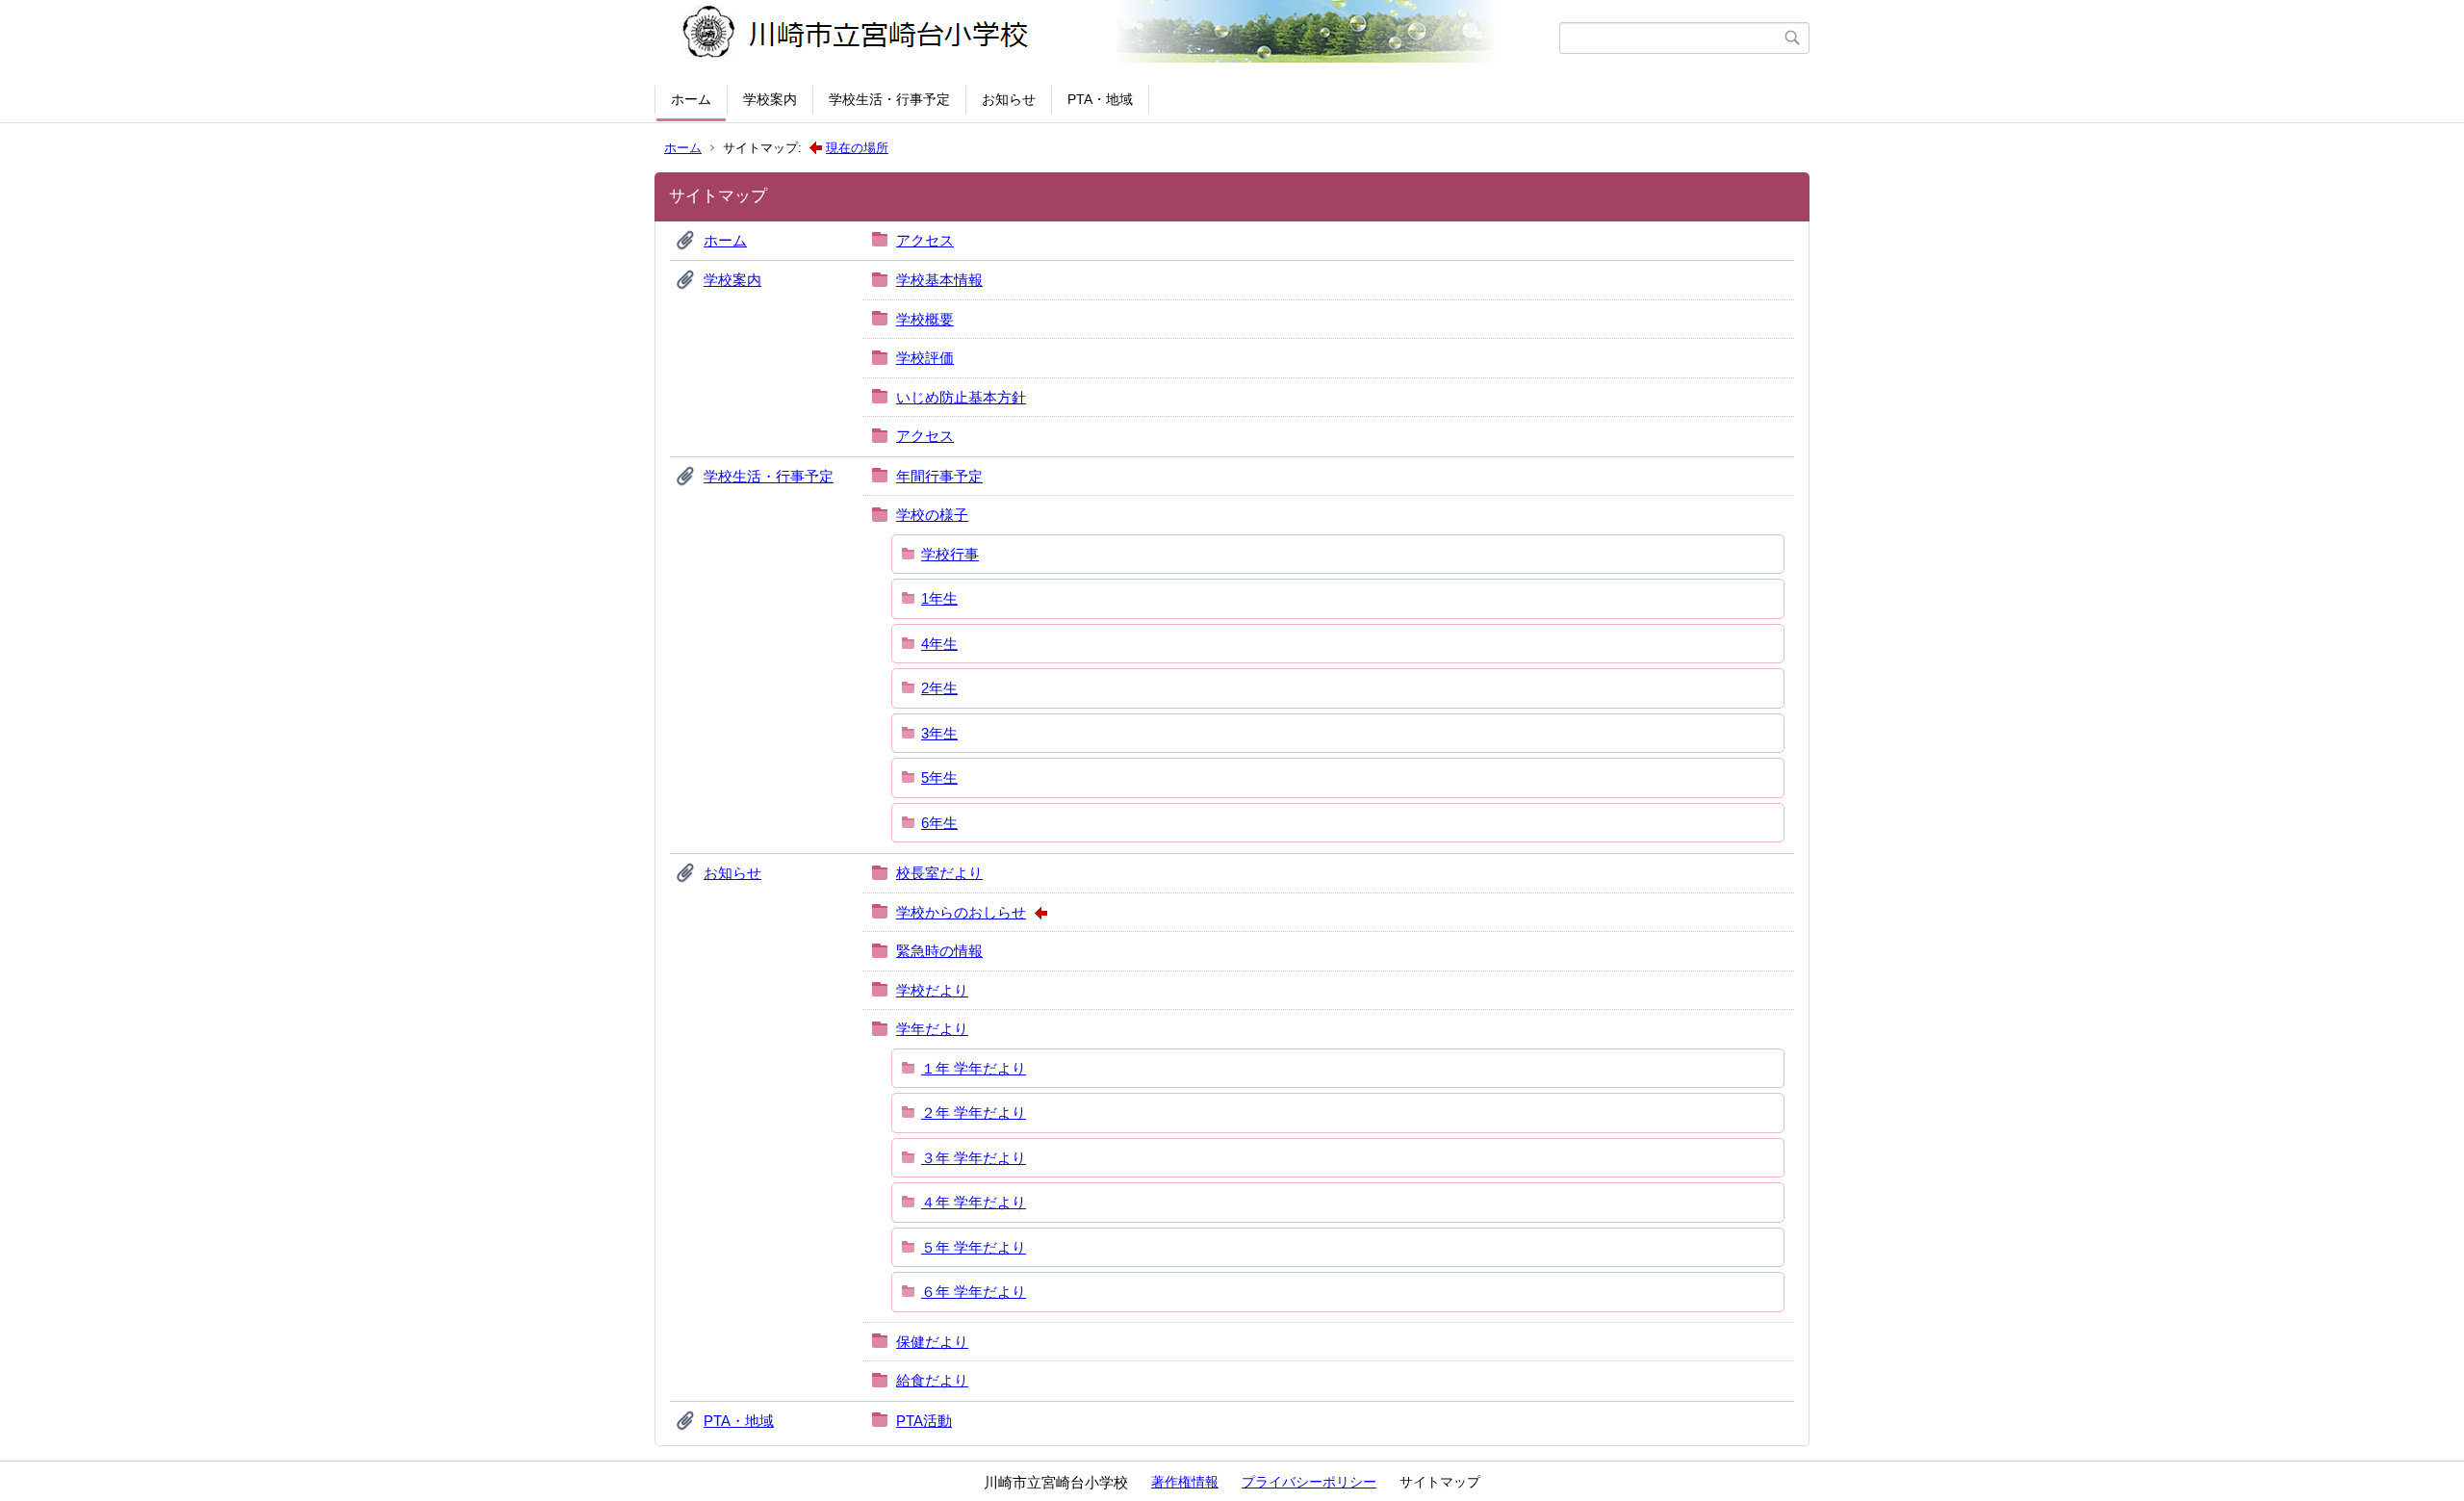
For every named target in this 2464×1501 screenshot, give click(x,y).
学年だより (932, 1029)
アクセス (925, 240)
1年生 (939, 598)
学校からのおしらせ (961, 912)
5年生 (939, 777)
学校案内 (770, 99)
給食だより (932, 1380)
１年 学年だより (974, 1068)
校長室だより (939, 873)
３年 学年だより (974, 1158)
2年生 (939, 688)
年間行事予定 (939, 476)
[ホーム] (1109, 38)
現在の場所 (857, 148)
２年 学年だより (974, 1113)
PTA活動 (924, 1421)
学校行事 (950, 554)
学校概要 (925, 319)
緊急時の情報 (939, 951)
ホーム (691, 99)
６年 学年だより (974, 1292)
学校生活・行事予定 (889, 99)
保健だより (932, 1342)
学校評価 (925, 358)
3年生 (939, 733)
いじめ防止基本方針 (961, 397)
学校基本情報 (939, 280)
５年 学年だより (974, 1247)
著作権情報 (1185, 1482)
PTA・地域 (1100, 99)
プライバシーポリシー (1309, 1482)
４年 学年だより (974, 1202)
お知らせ (1009, 99)
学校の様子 (932, 515)
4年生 (939, 644)
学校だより (932, 990)
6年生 (939, 823)
